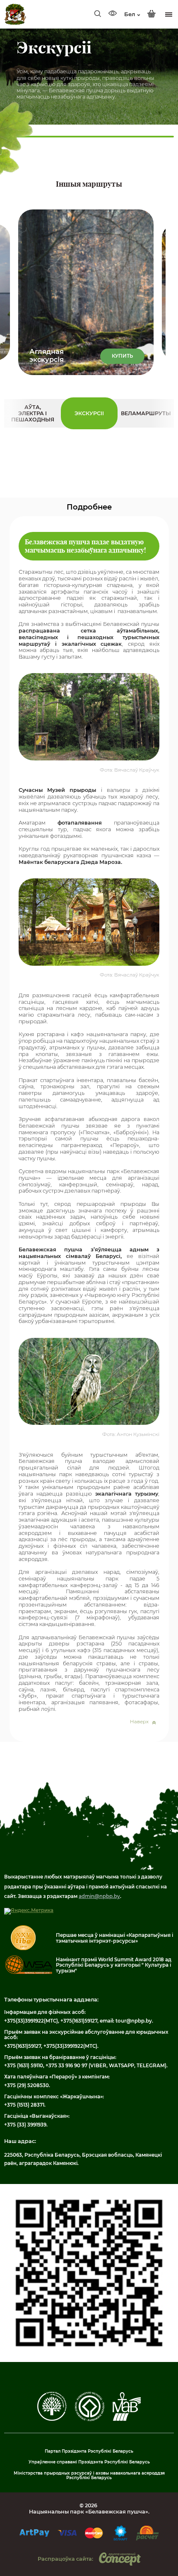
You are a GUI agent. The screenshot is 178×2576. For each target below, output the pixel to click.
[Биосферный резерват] (127, 2419)
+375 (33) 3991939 (25, 2125)
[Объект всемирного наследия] (90, 2420)
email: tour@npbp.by (126, 2021)
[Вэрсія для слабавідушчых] (113, 14)
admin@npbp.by (99, 1896)
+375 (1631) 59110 (24, 2066)
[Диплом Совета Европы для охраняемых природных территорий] (52, 2419)
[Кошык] (152, 14)
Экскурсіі (89, 413)
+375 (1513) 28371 (24, 2105)
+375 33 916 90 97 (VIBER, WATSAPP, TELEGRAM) (106, 2066)
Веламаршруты (146, 413)
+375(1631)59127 (79, 2021)
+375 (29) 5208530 (26, 2085)
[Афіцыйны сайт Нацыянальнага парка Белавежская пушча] (15, 14)
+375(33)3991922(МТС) (31, 2021)
